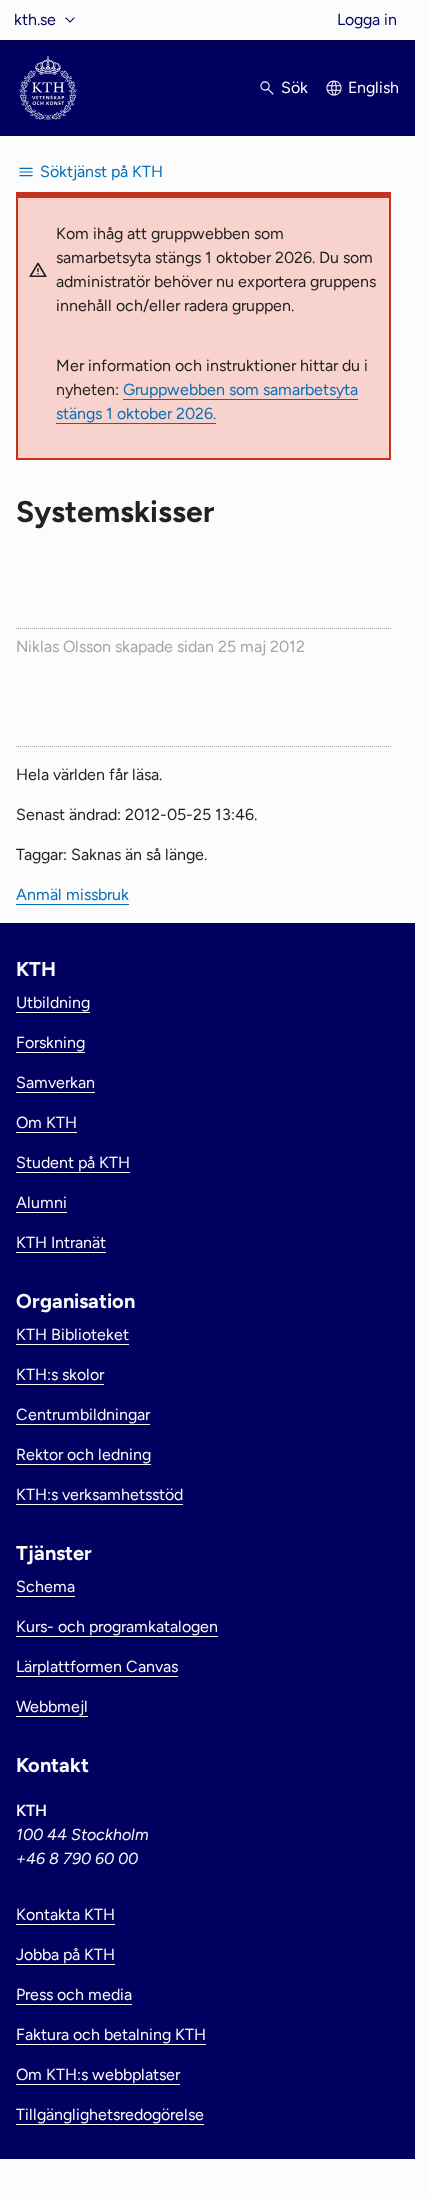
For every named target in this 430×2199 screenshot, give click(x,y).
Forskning (50, 1042)
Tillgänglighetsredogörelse (110, 2114)
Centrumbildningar (83, 1414)
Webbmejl (52, 1706)
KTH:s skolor (60, 1374)
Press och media (74, 1994)
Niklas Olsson (63, 646)
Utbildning (53, 1002)
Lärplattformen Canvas (97, 1666)
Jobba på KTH (65, 1954)
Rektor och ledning (83, 1454)
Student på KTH (73, 1162)
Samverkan (55, 1082)
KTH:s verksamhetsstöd (99, 1494)
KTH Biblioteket (72, 1334)
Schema (45, 1586)
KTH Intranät (61, 1242)
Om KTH (46, 1122)
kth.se (35, 19)
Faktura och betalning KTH (111, 2034)
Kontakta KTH (65, 1914)
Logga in (367, 19)
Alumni (41, 1202)
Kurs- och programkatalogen (117, 1626)
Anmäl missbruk (72, 894)
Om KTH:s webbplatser (98, 2074)
